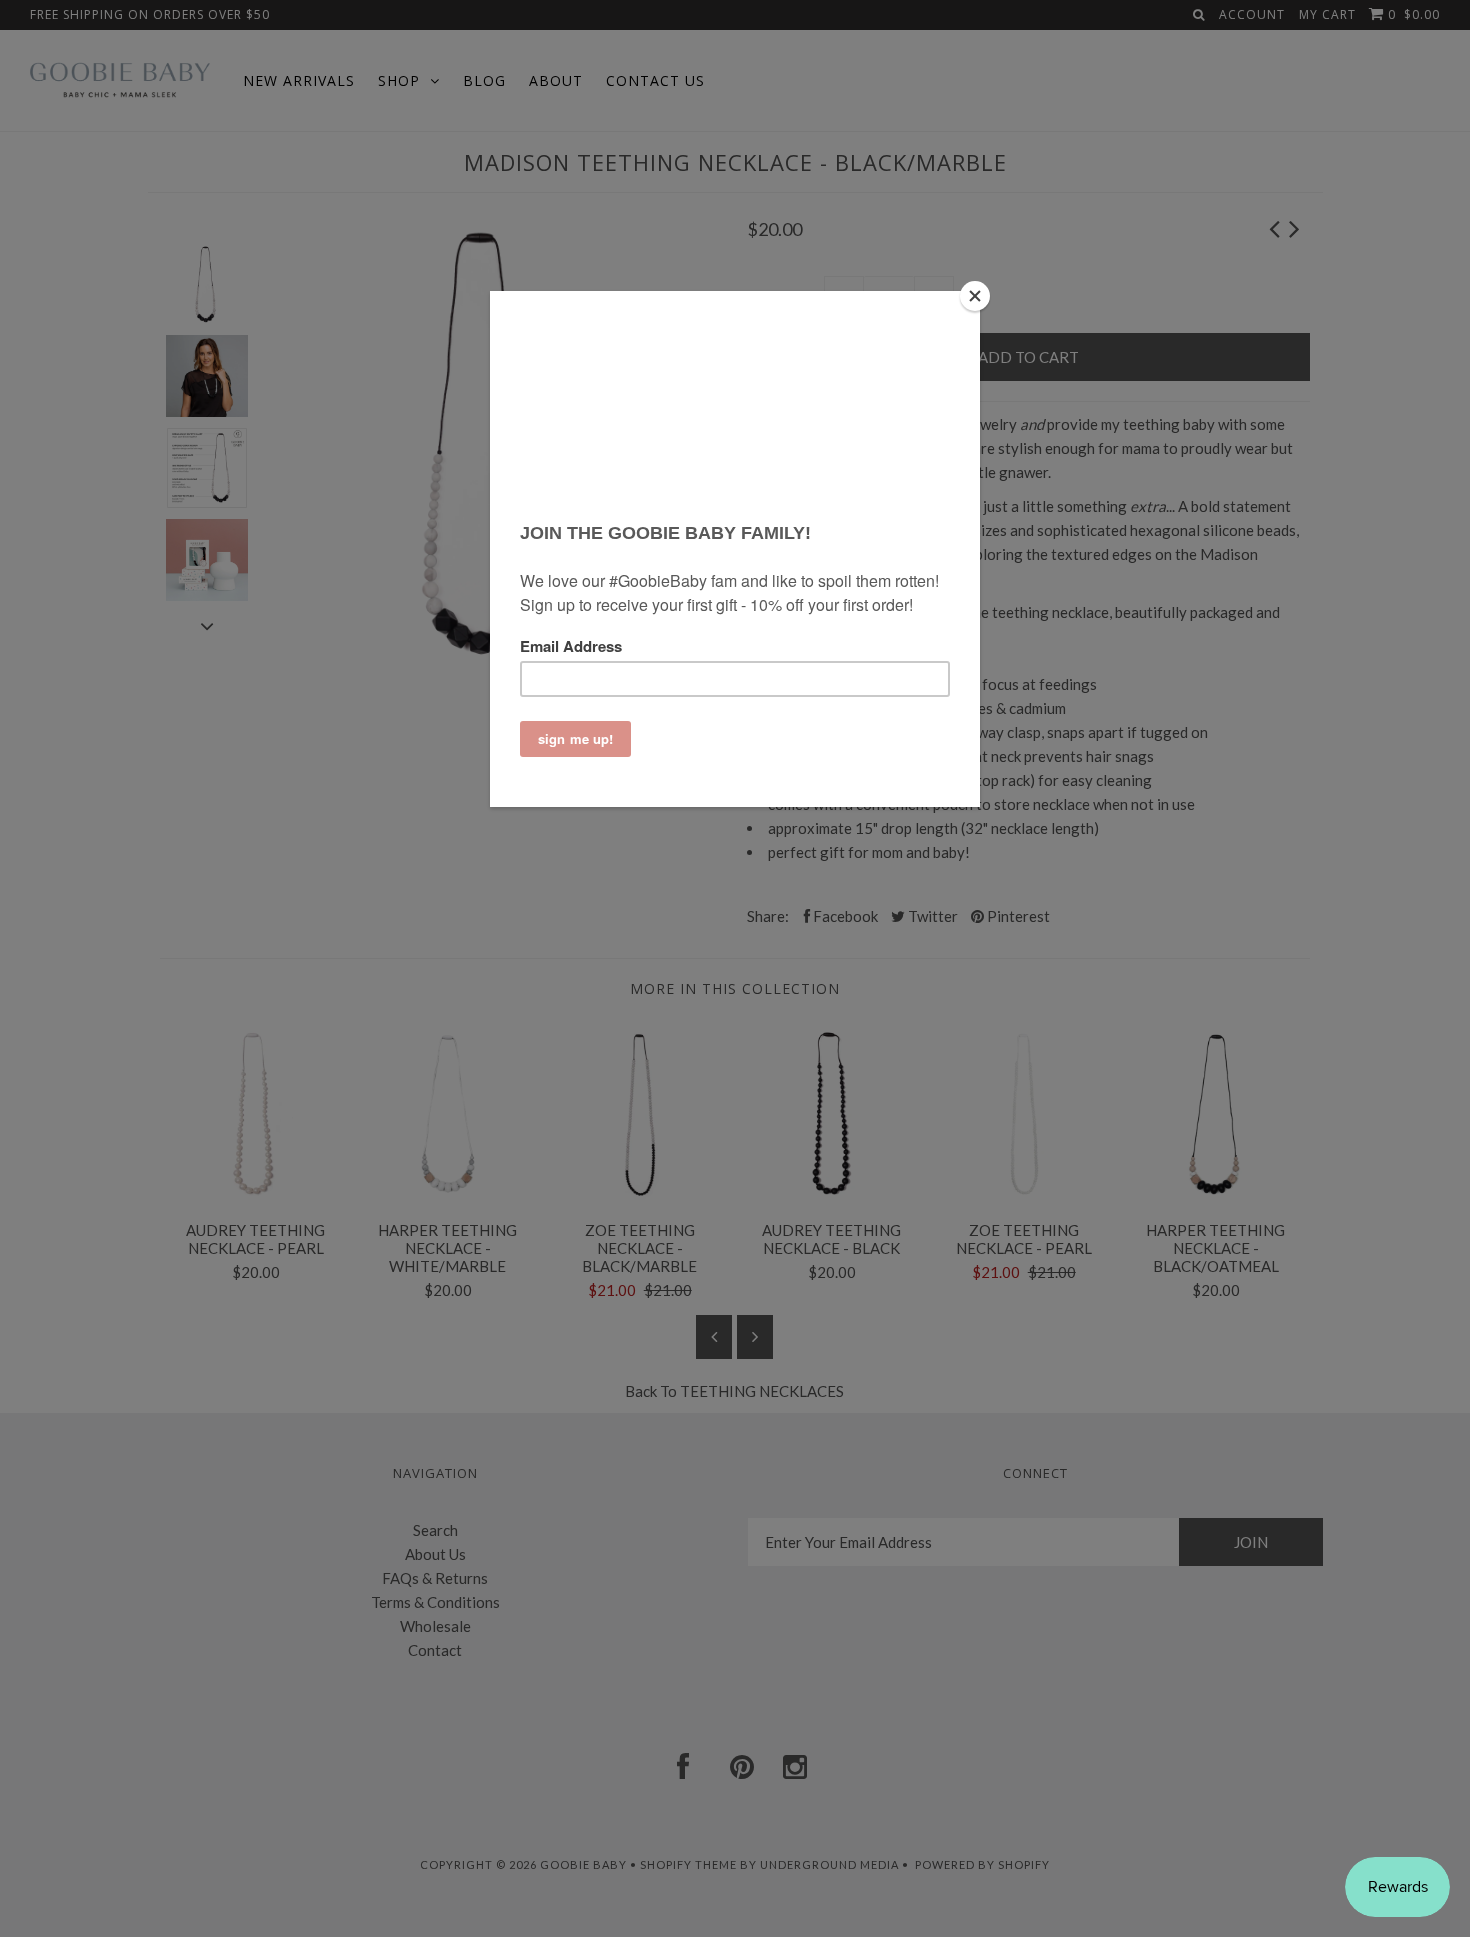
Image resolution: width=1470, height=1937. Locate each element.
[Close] (975, 296)
